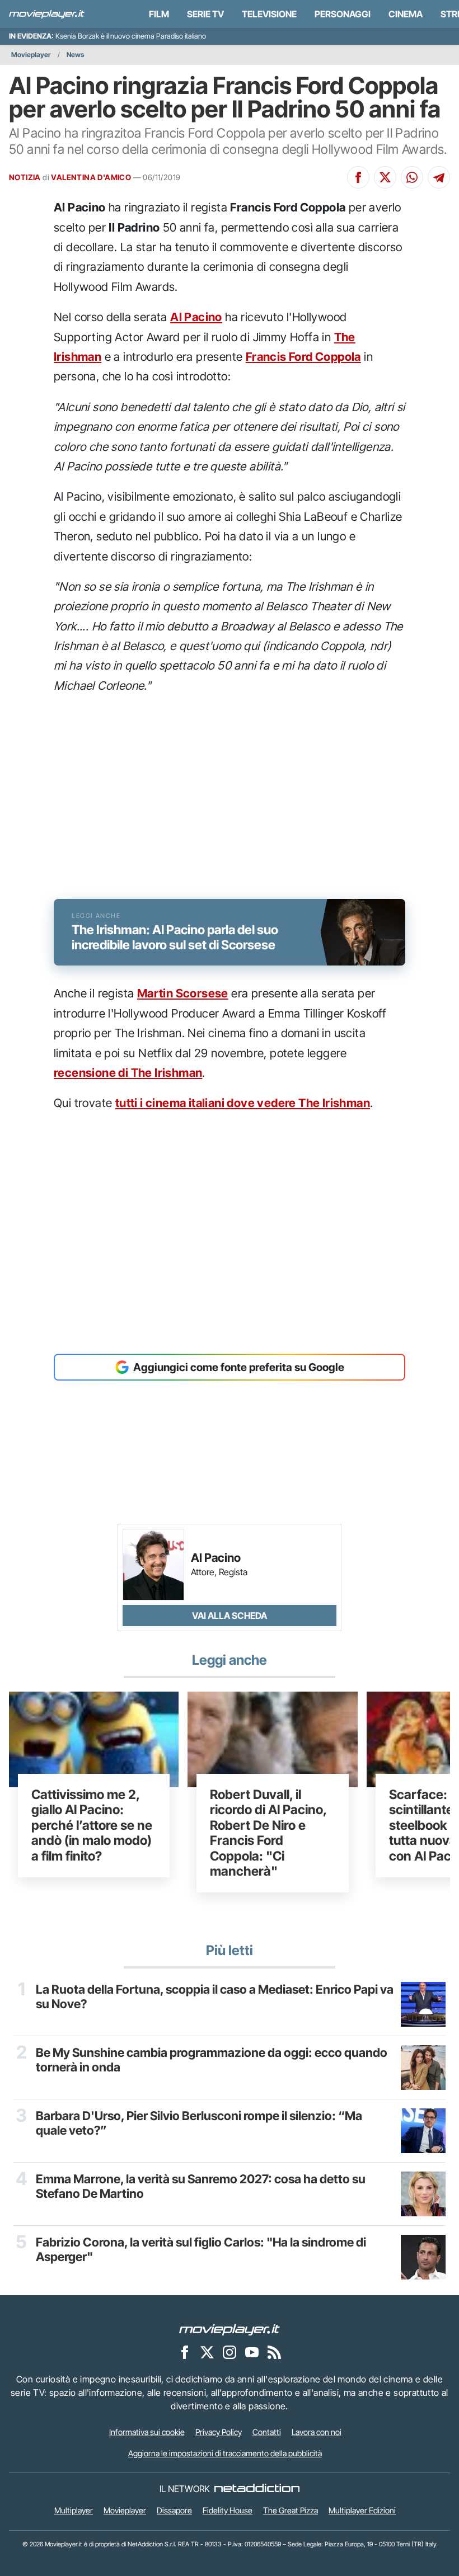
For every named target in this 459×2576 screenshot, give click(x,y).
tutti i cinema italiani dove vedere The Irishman (243, 1103)
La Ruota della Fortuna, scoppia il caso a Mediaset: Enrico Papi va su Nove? (215, 1996)
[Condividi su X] (385, 177)
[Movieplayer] (230, 2329)
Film (159, 14)
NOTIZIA (25, 177)
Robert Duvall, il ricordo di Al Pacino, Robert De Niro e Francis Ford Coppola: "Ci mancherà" (268, 1833)
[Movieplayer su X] (207, 2352)
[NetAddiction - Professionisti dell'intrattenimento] (257, 2489)
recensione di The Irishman (128, 1073)
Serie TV (205, 14)
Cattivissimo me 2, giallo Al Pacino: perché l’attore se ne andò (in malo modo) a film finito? (92, 1825)
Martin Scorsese (183, 993)
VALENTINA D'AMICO (91, 177)
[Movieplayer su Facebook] (185, 2352)
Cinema (406, 14)
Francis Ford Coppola (303, 357)
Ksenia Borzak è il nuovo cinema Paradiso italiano (131, 36)
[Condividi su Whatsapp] (412, 177)
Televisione (269, 14)
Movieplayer (31, 55)
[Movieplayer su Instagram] (230, 2352)
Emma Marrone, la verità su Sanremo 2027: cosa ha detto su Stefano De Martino (201, 2186)
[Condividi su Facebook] (358, 177)
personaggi (343, 14)
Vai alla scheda (230, 1616)
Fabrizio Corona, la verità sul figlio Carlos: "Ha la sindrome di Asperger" (201, 2249)
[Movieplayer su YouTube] (252, 2352)
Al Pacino (196, 317)
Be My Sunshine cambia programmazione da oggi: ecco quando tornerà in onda (212, 2060)
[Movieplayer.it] (47, 14)
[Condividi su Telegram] (439, 177)
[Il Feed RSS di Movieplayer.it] (274, 2352)
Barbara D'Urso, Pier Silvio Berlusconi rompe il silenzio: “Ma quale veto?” (199, 2123)
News (75, 55)
